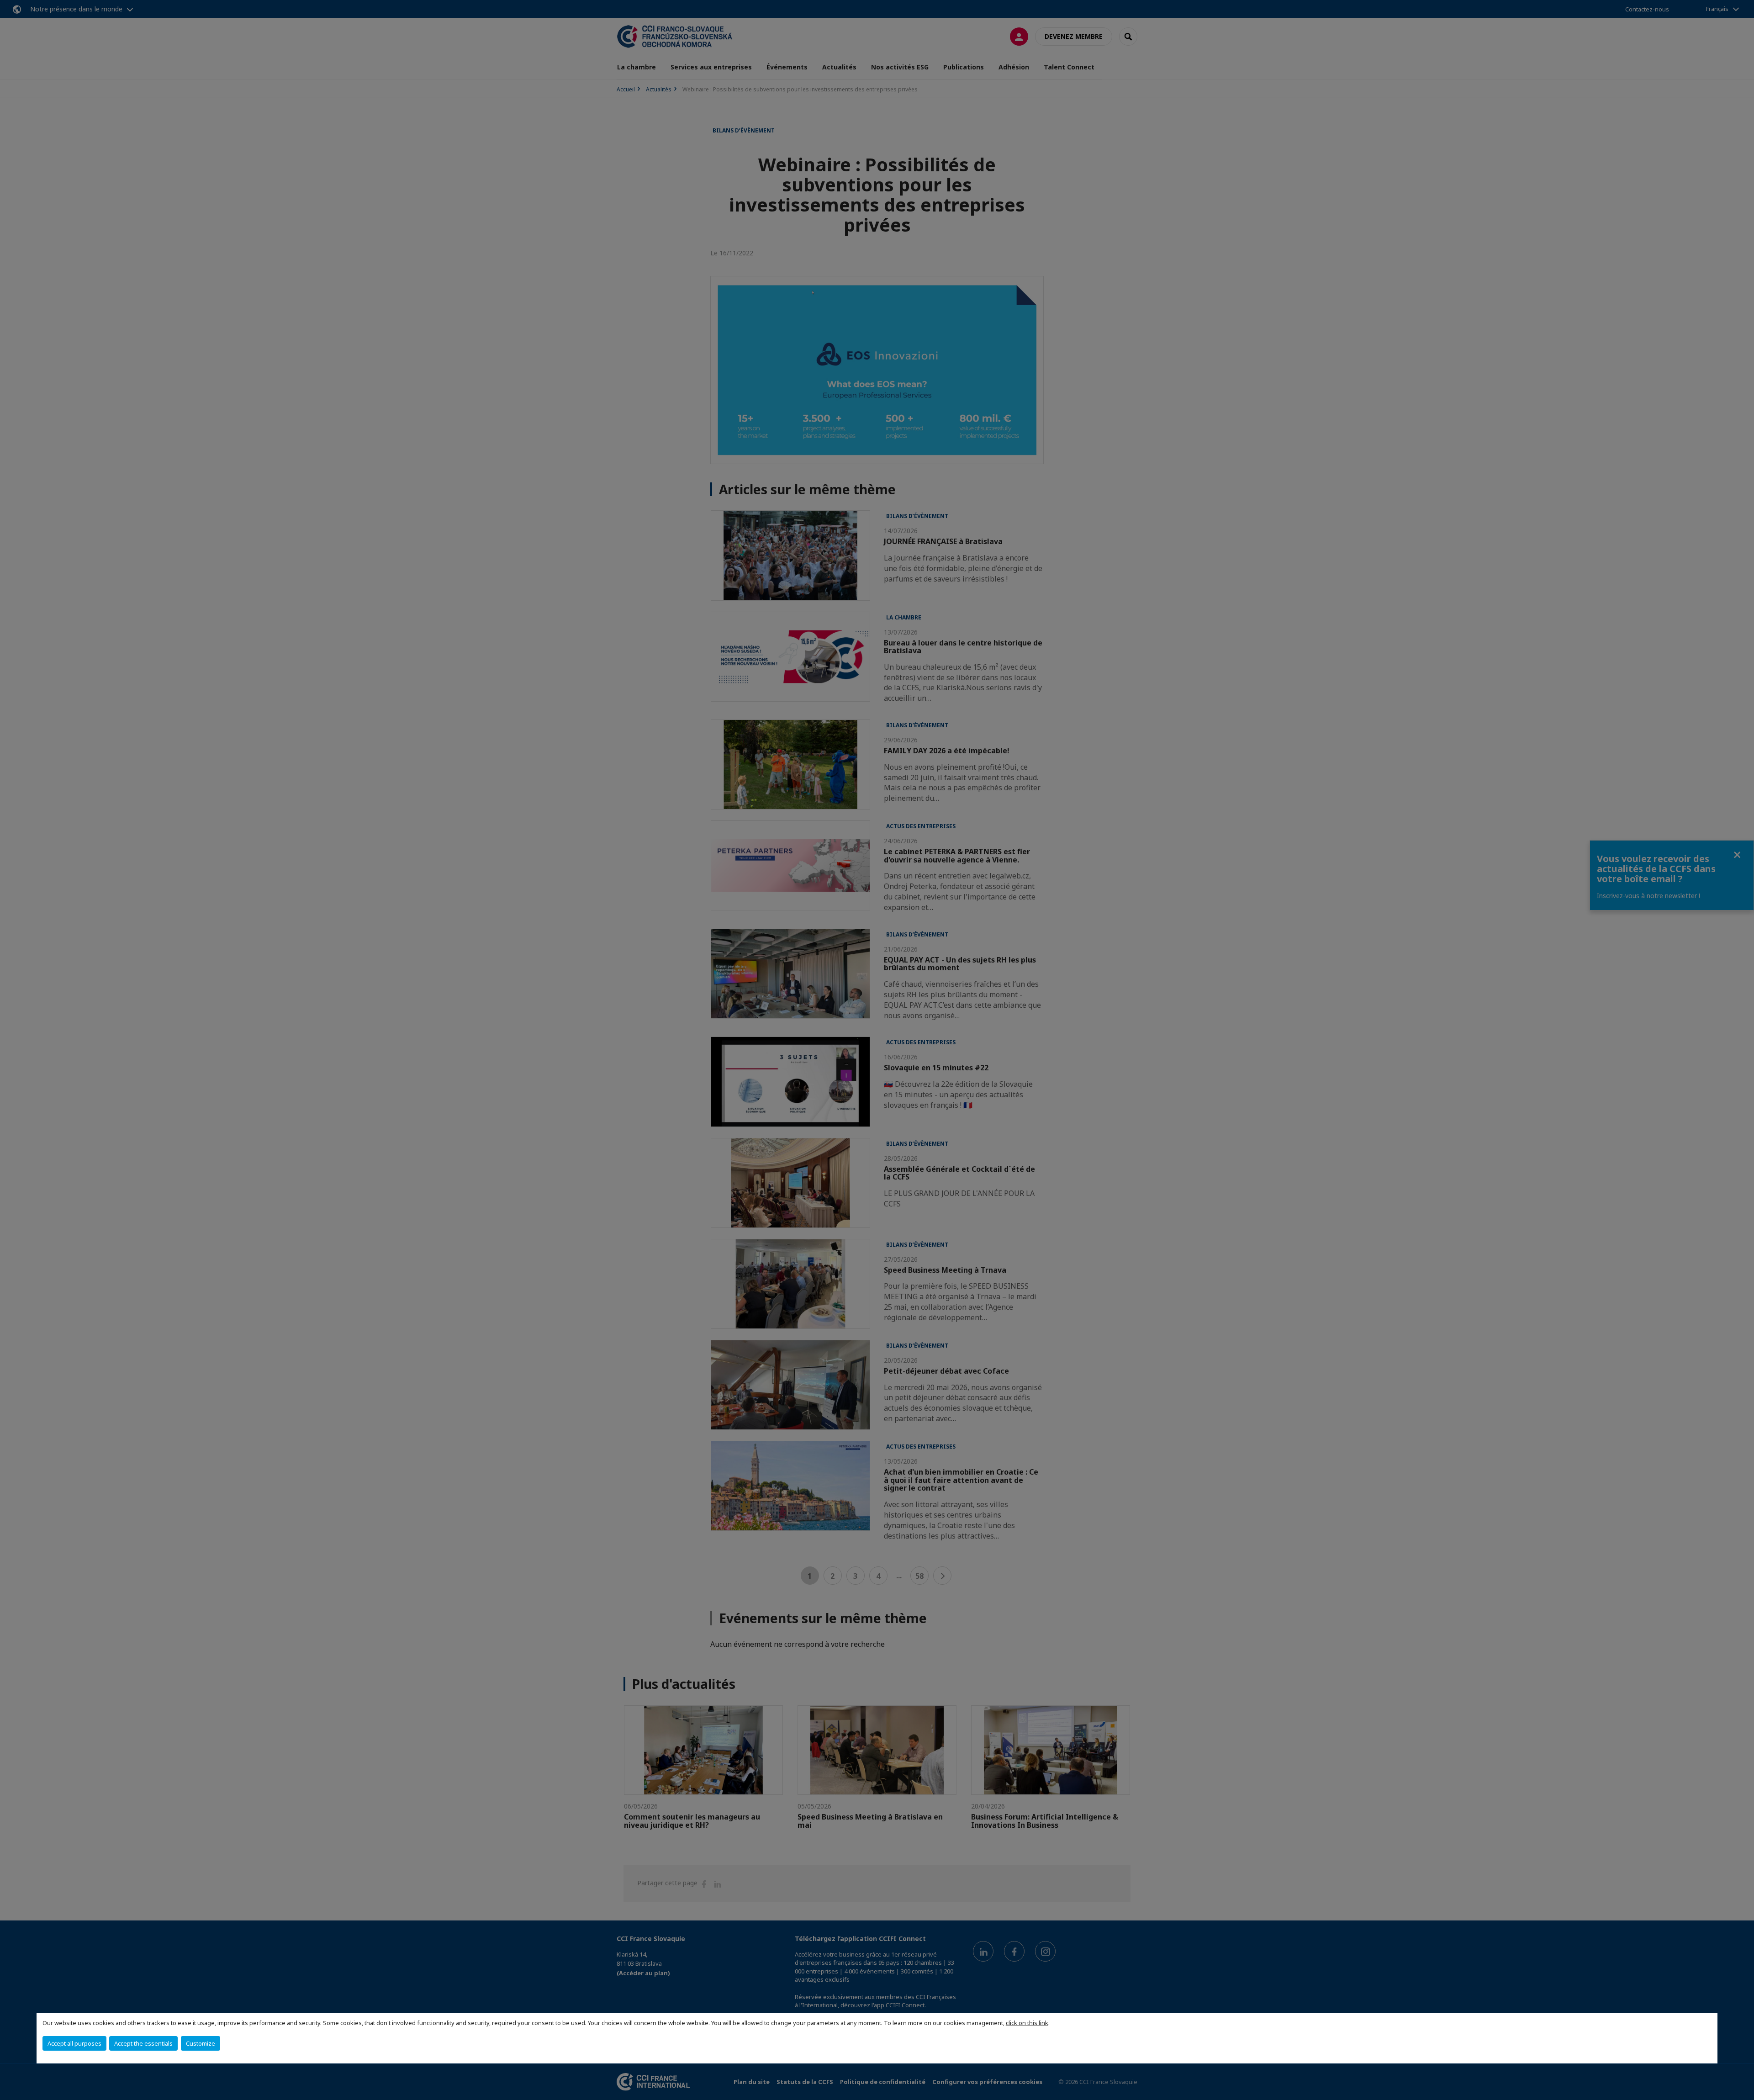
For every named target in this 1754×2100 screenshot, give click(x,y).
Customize (201, 2043)
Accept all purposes (74, 2043)
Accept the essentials (143, 2043)
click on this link (1027, 2023)
